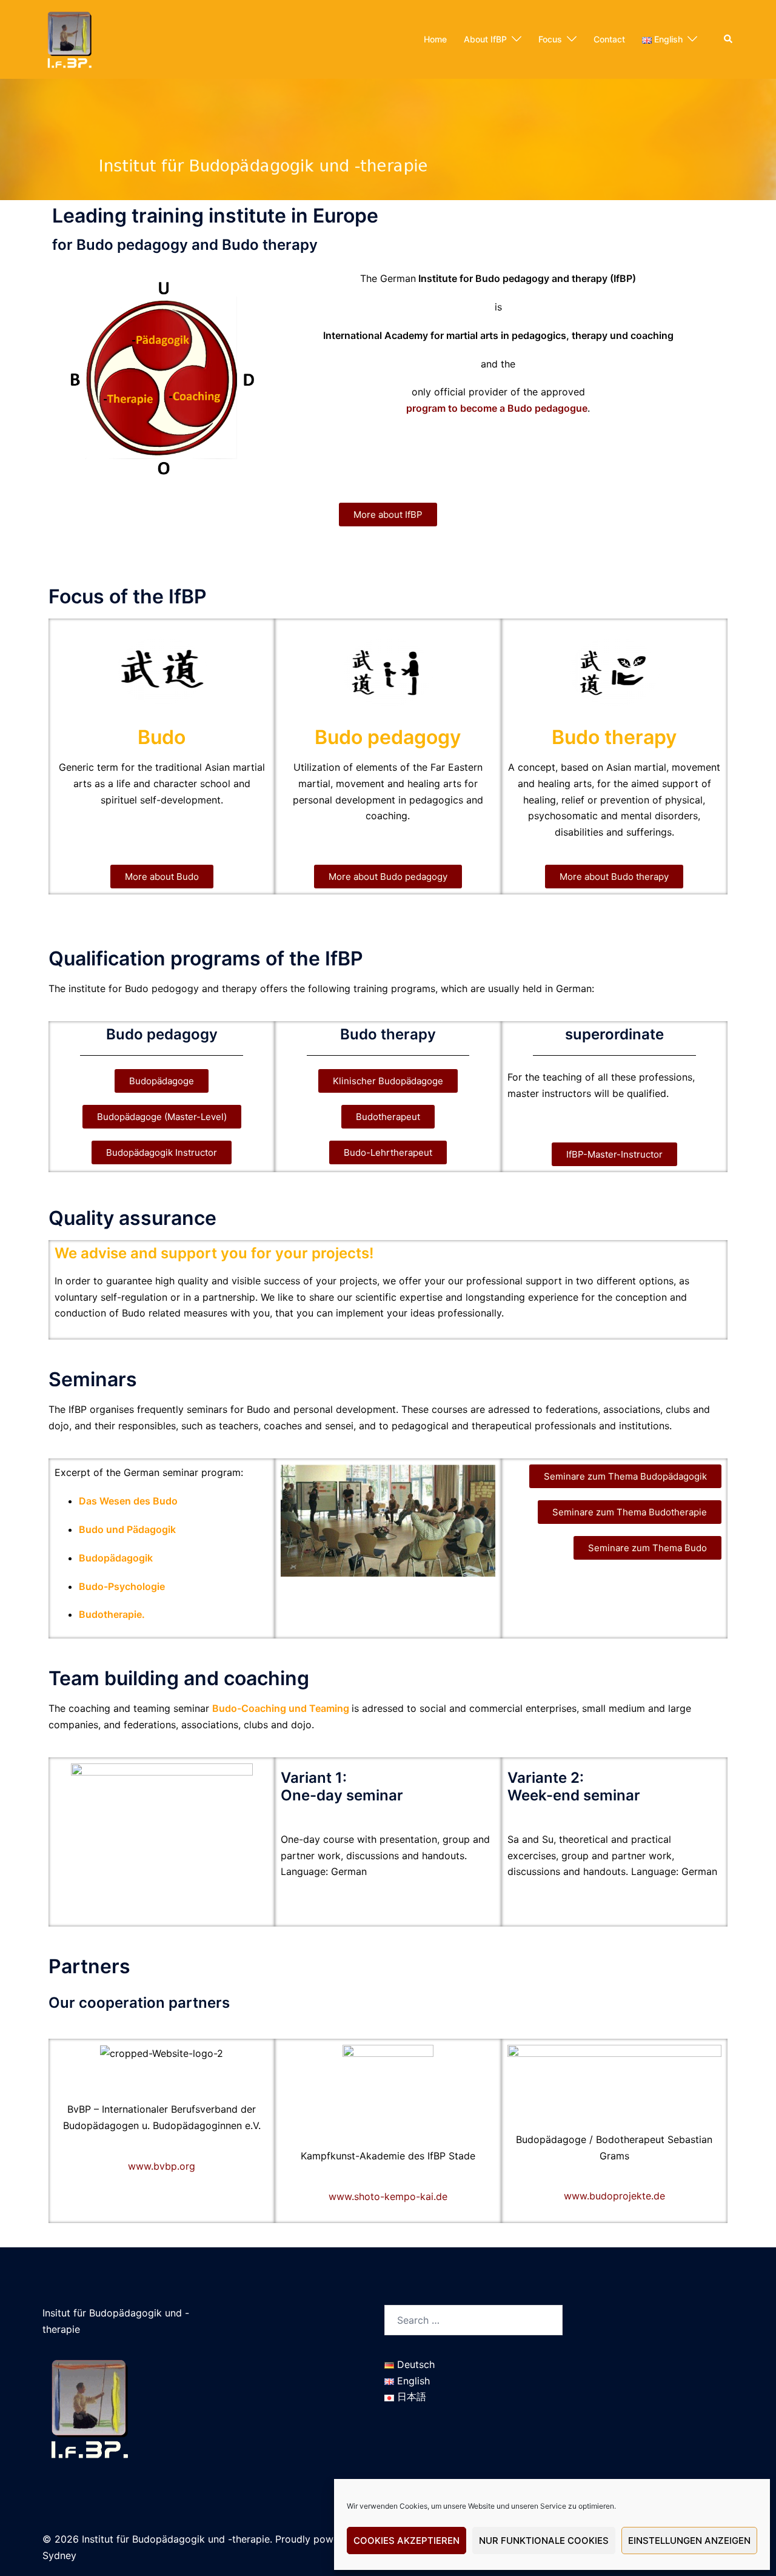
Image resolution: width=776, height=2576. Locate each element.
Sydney (59, 2555)
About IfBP (485, 39)
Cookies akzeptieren (406, 2541)
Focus (550, 39)
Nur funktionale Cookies (544, 2541)
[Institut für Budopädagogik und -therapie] (69, 38)
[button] (729, 39)
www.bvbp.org (162, 2166)
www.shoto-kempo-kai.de (388, 2196)
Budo (162, 737)
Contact (609, 39)
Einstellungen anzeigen (689, 2541)
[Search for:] (473, 2320)
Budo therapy (614, 737)
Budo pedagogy (388, 737)
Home (435, 39)
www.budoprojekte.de (614, 2196)
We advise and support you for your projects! (214, 1253)
